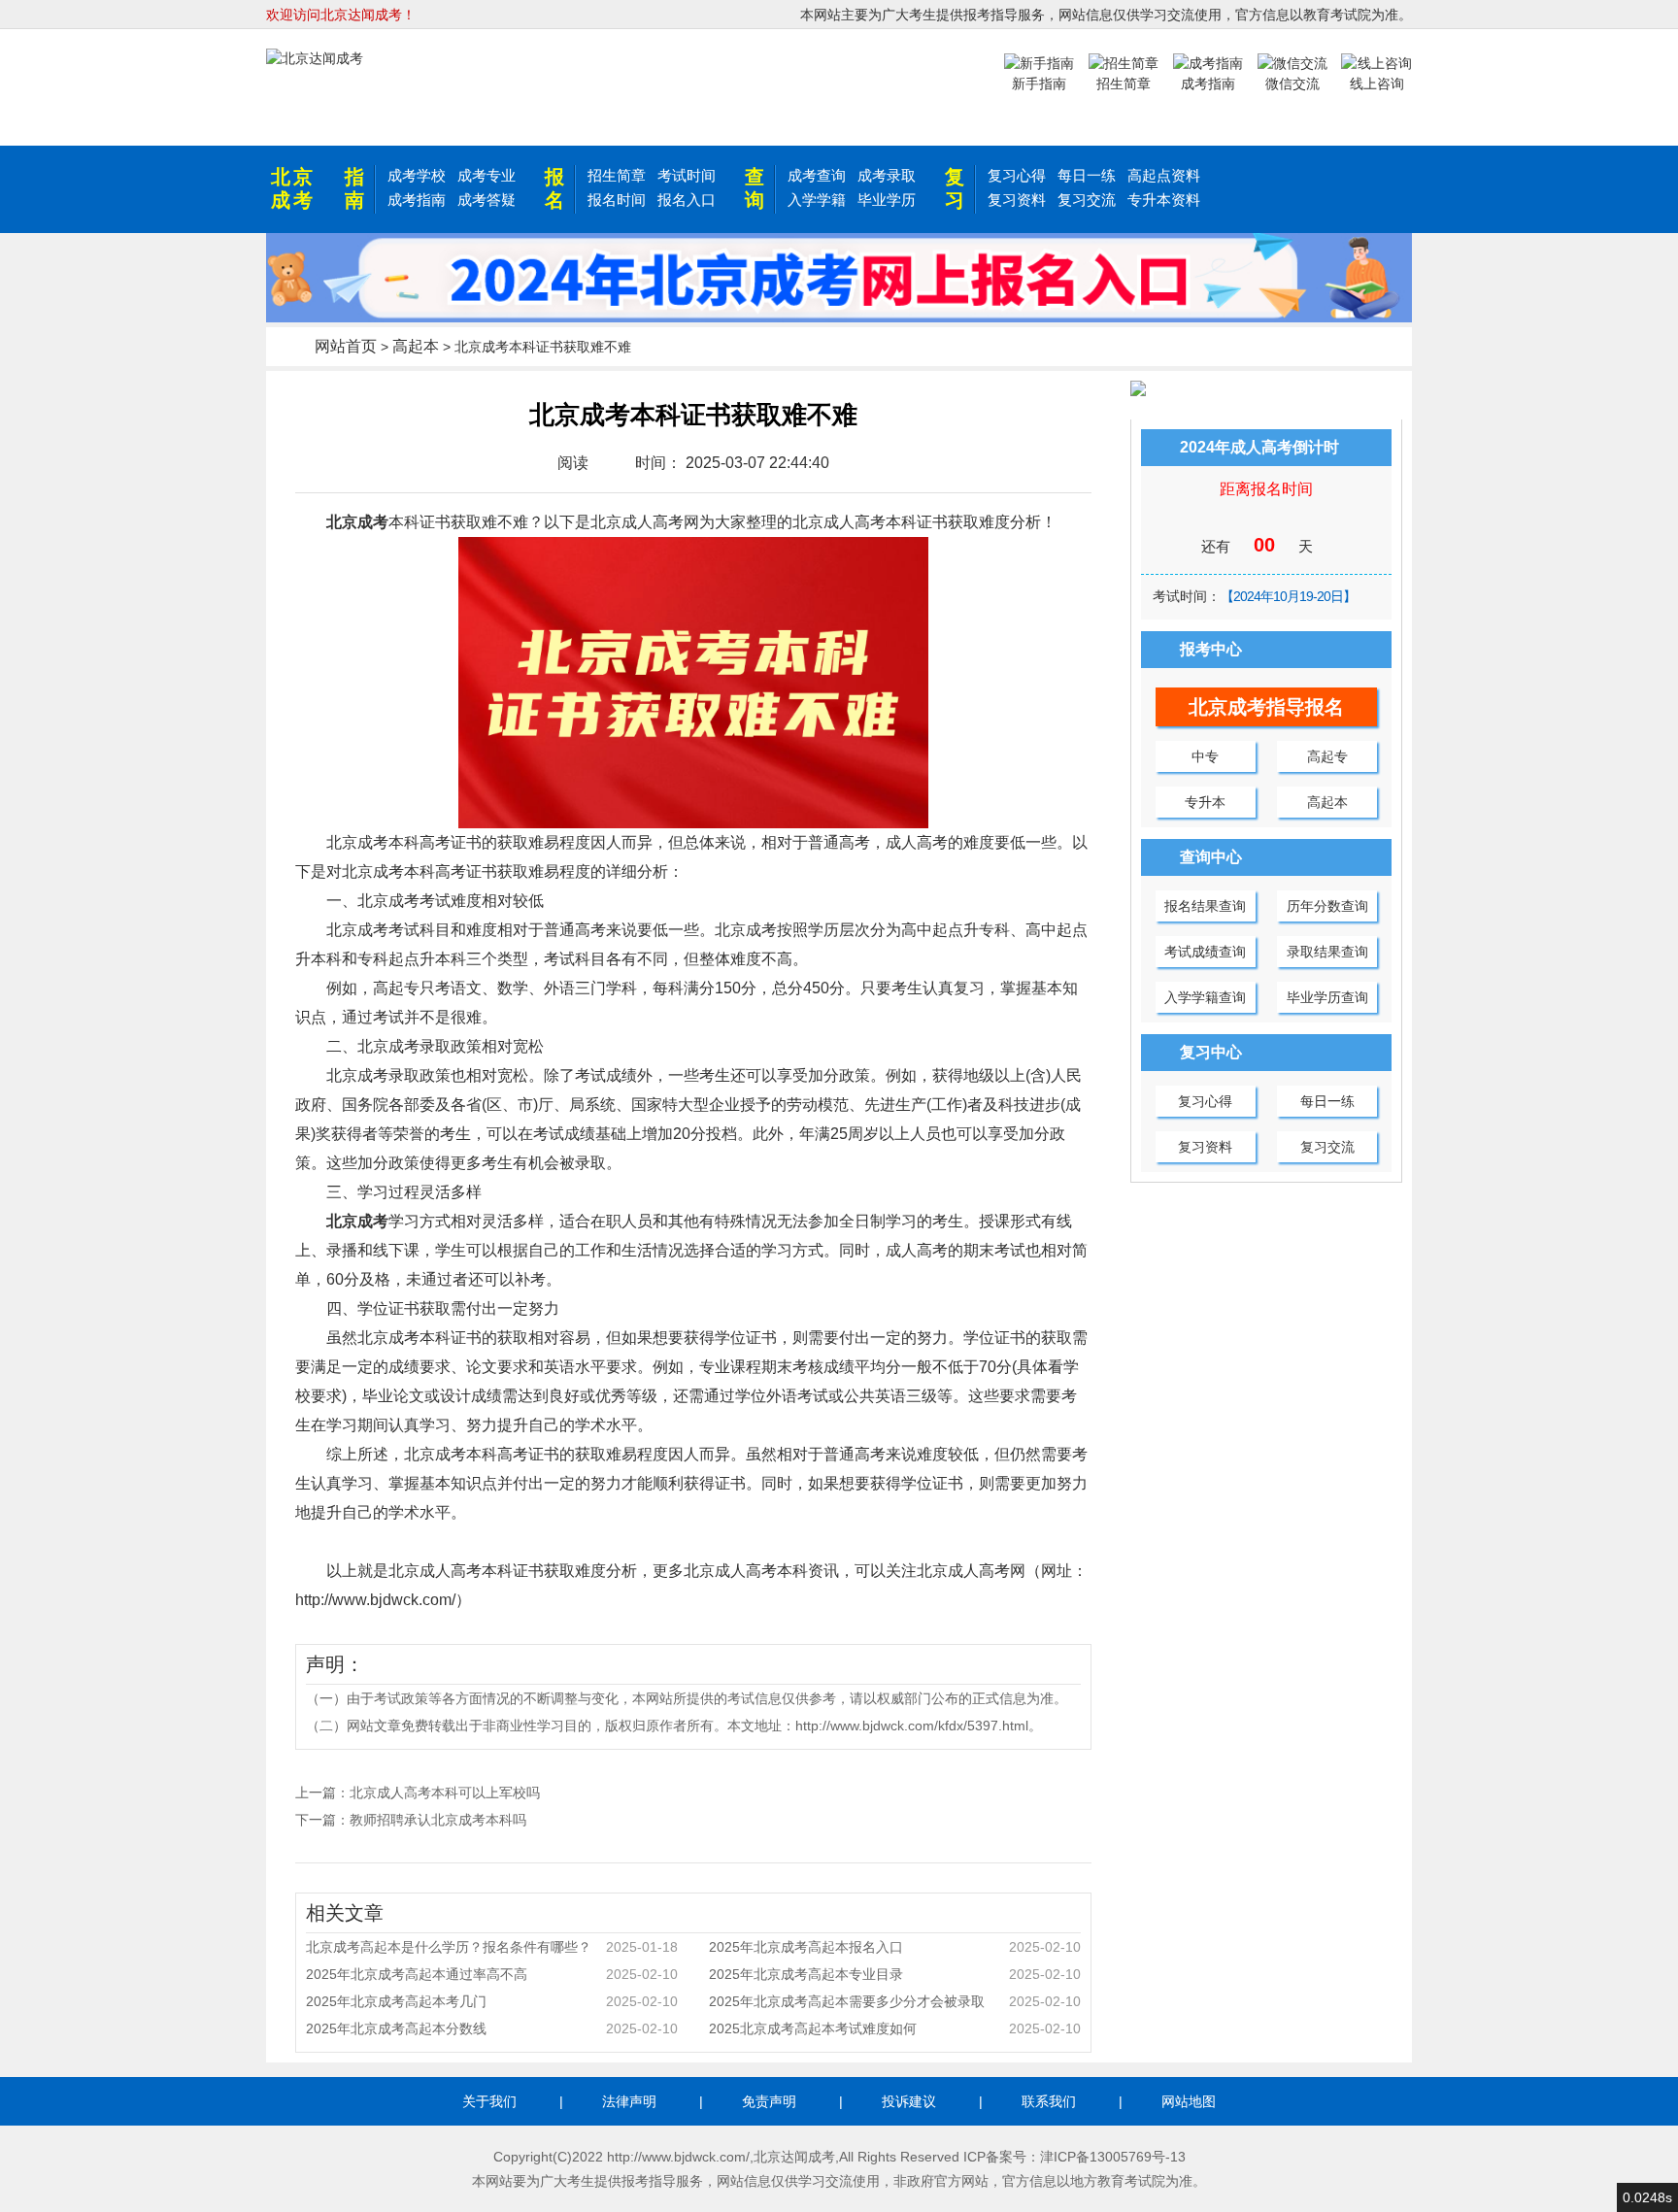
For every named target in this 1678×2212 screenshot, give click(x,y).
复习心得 (1017, 175)
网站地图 (1189, 2101)
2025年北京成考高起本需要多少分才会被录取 (895, 2001)
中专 (1205, 756)
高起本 (416, 346)
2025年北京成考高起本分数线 (492, 2028)
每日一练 (1087, 175)
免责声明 (769, 2101)
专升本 (1205, 802)
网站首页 (346, 346)
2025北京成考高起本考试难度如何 (895, 2028)
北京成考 (293, 188)
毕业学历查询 (1327, 997)
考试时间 (687, 175)
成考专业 (487, 175)
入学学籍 (817, 200)
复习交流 (1087, 200)
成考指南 (417, 200)
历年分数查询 (1327, 906)
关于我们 (489, 2101)
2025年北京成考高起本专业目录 (895, 1974)
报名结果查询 (1205, 906)
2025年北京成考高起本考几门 (492, 2001)
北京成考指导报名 (1266, 707)
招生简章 (617, 175)
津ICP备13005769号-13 (1113, 2157)
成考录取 (887, 175)
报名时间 (617, 200)
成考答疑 (487, 200)
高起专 (1327, 756)
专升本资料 (1164, 200)
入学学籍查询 (1205, 997)
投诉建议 (909, 2101)
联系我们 (1049, 2101)
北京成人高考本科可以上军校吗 (445, 1793)
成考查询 (817, 175)
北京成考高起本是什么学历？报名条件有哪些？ (492, 1947)
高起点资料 (1164, 175)
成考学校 (417, 175)
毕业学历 (887, 200)
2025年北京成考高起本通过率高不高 (492, 1974)
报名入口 (687, 200)
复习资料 (1017, 200)
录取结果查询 (1327, 952)
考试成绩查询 (1205, 952)
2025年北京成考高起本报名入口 (895, 1947)
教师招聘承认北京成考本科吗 (438, 1820)
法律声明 (629, 2101)
